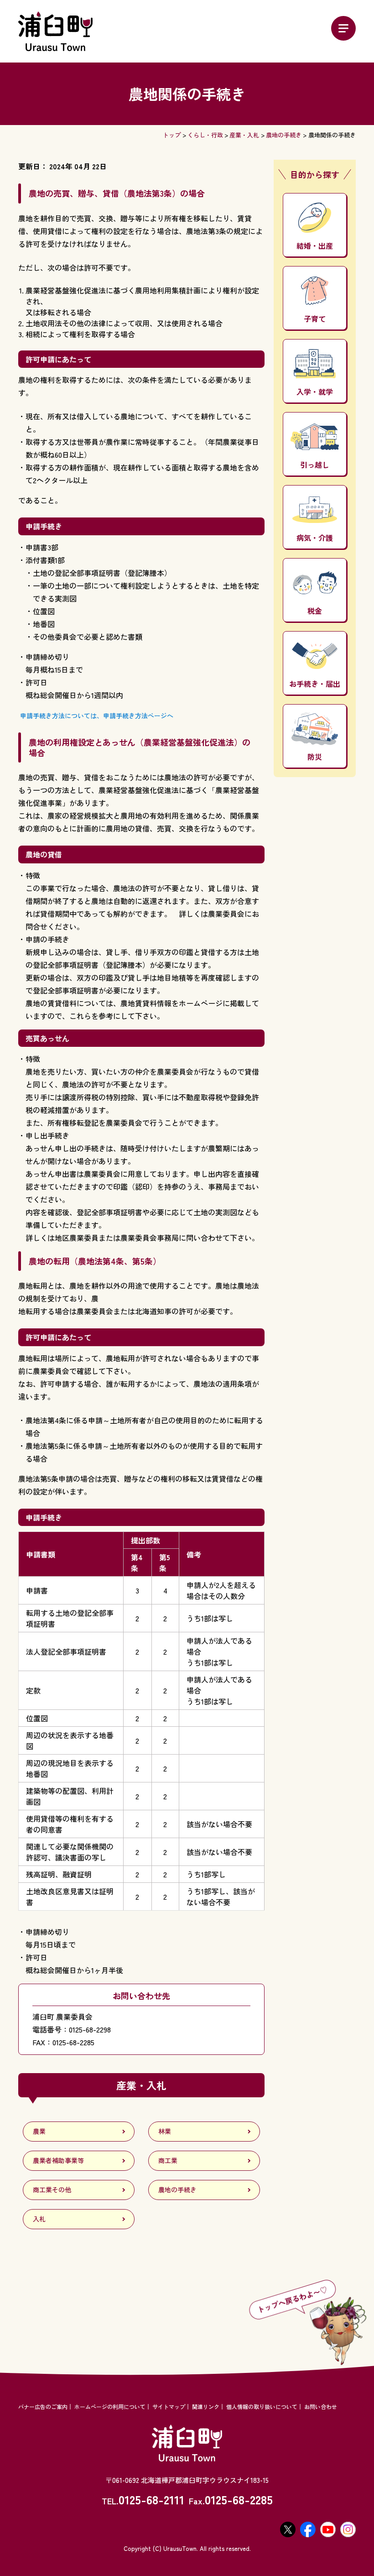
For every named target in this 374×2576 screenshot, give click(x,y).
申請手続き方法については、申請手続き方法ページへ (96, 716)
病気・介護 (315, 538)
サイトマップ (169, 2406)
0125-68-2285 (239, 2499)
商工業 (168, 2160)
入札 (39, 2219)
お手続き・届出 (315, 684)
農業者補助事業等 (58, 2160)
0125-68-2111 (151, 2499)
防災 (315, 757)
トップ (172, 135)
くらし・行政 (205, 135)
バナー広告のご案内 (43, 2406)
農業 (39, 2131)
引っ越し (315, 465)
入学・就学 (315, 392)
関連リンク (206, 2406)
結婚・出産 (315, 246)
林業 (165, 2131)
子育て (315, 319)
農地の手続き (284, 135)
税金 (315, 611)
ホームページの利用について (110, 2406)
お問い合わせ (321, 2406)
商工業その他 (52, 2189)
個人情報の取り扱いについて (262, 2406)
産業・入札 (244, 135)
